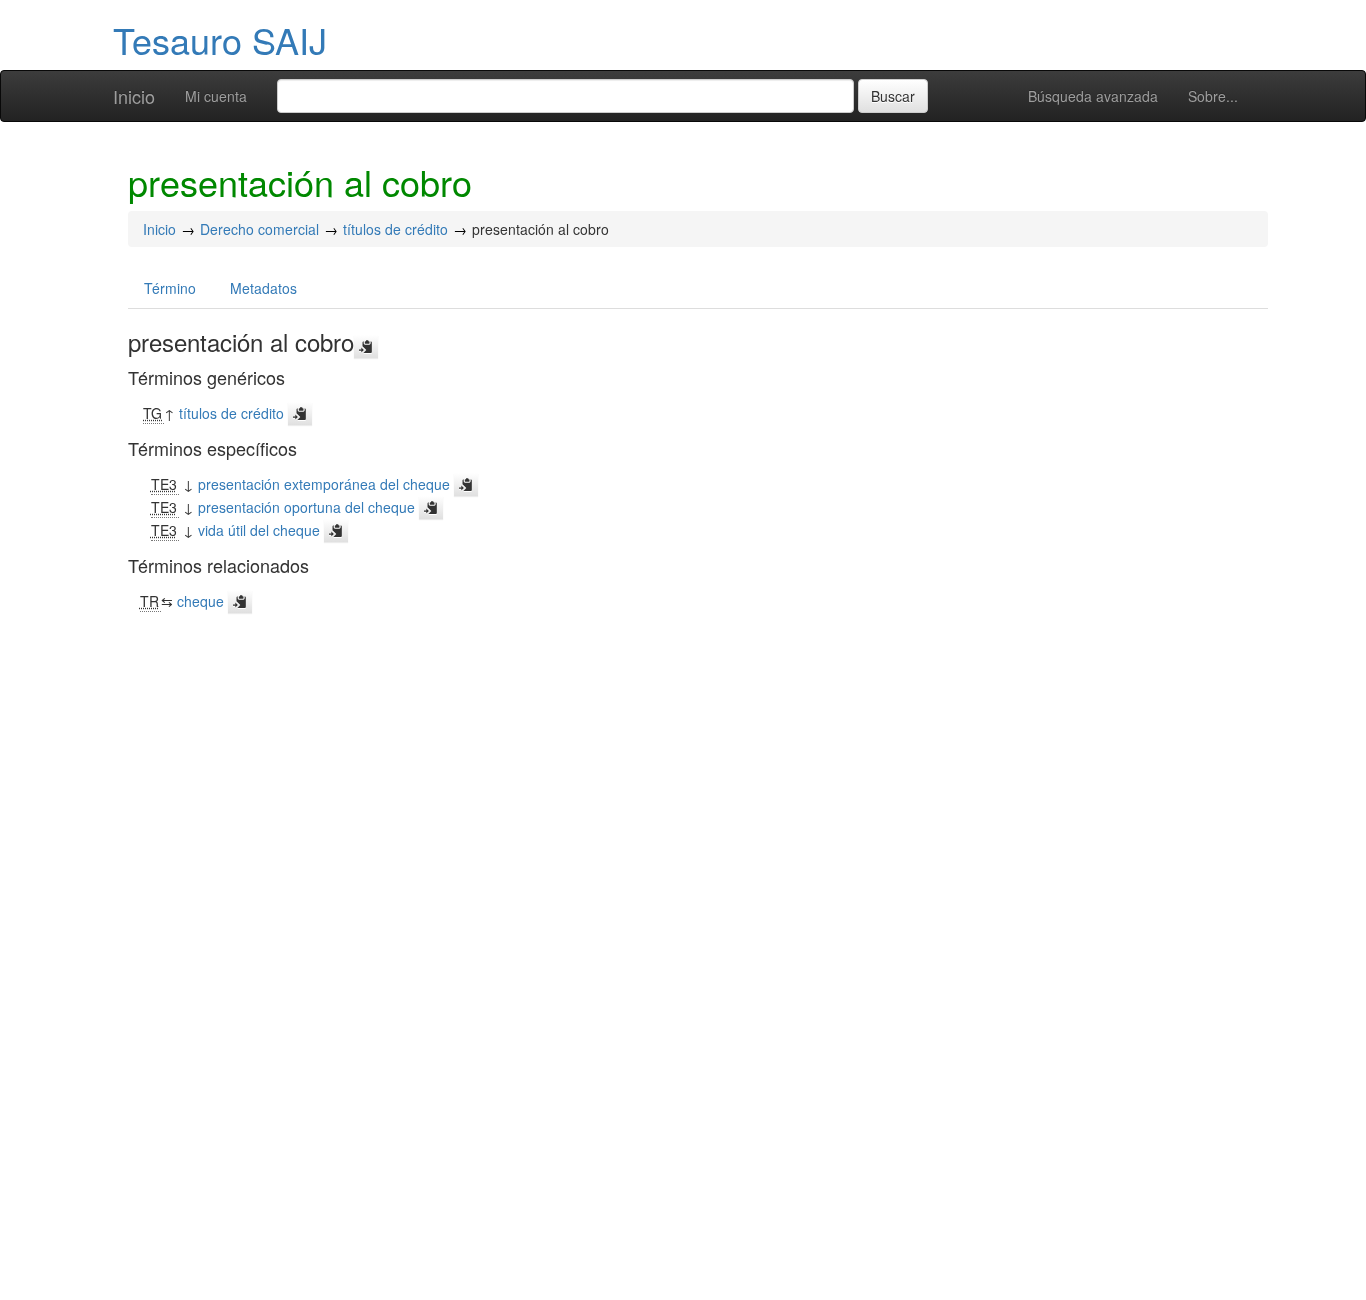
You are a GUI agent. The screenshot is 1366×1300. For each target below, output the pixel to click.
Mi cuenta (216, 96)
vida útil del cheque (259, 530)
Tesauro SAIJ (220, 39)
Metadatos (263, 288)
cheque (200, 601)
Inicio (134, 96)
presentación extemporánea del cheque (324, 484)
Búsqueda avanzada (1093, 96)
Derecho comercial (259, 229)
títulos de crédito (395, 229)
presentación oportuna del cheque (306, 507)
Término (170, 288)
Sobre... (1213, 96)
